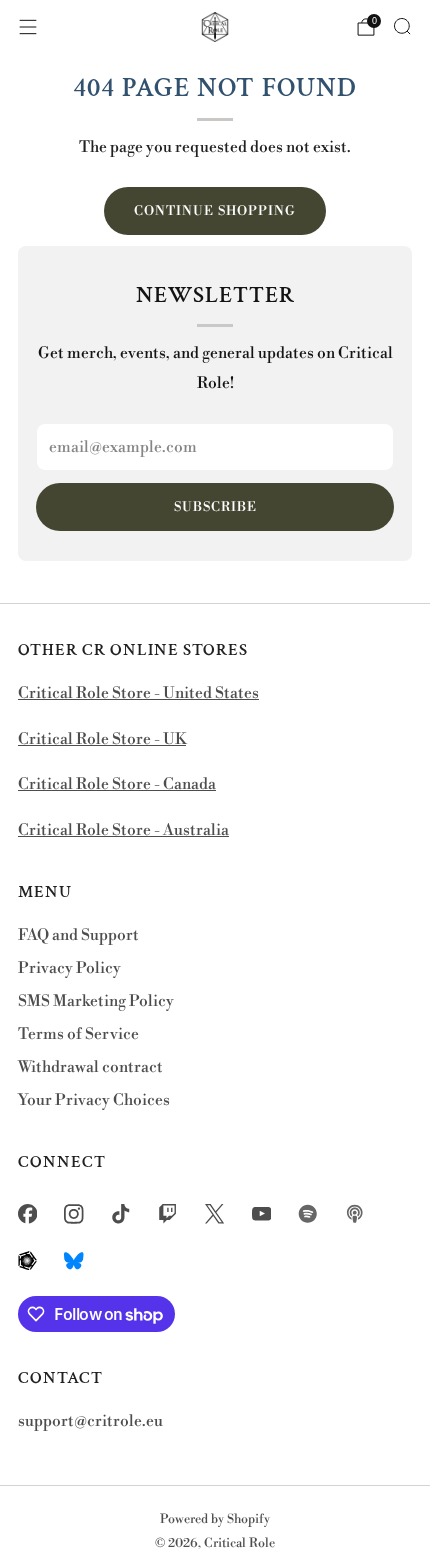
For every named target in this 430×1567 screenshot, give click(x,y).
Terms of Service (78, 1034)
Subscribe (215, 507)
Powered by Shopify (215, 1519)
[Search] (402, 26)
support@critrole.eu (90, 1421)
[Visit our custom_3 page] (27, 1260)
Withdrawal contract (90, 1067)
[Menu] (28, 27)
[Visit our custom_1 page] (308, 1214)
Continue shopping (215, 211)
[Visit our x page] (214, 1214)
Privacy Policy (69, 968)
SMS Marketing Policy (96, 1001)
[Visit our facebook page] (27, 1214)
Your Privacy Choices (94, 1100)
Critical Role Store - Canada (117, 784)
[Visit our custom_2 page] (355, 1214)
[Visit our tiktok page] (121, 1214)
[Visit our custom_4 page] (74, 1260)
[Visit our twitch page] (167, 1214)
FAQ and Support (78, 935)
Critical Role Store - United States (138, 693)
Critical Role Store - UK (102, 739)
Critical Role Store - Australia (123, 830)
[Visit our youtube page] (261, 1214)
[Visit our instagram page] (74, 1214)
